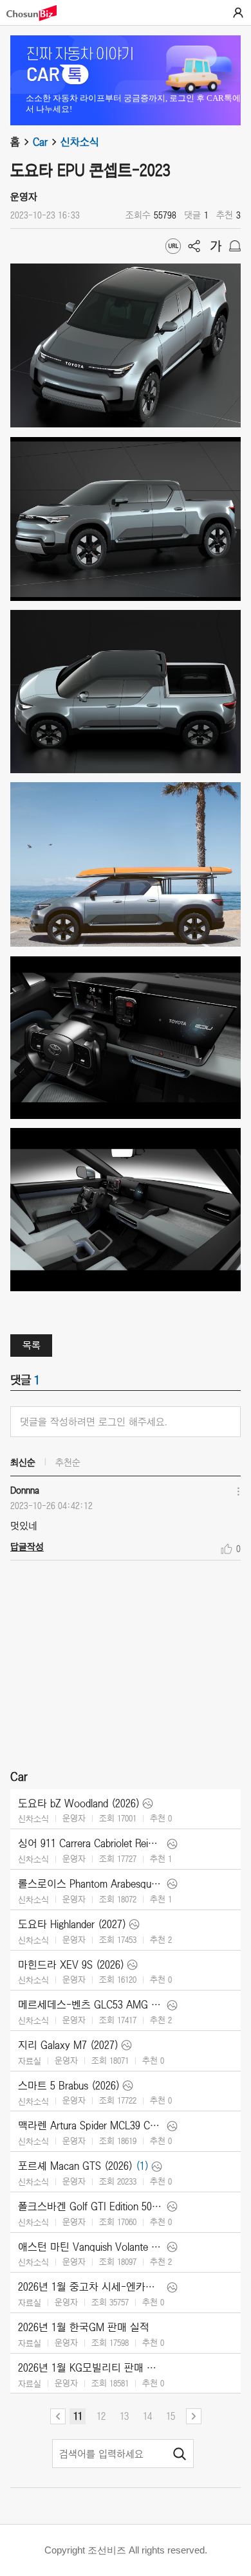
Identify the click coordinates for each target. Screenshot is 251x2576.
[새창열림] (38, 13)
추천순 (68, 1462)
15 (171, 2416)
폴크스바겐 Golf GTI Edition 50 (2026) (91, 2206)
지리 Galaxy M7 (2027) (68, 2045)
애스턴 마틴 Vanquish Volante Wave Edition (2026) (91, 2247)
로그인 (238, 13)
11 (78, 2416)
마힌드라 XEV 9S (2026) (71, 1965)
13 (124, 2416)
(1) (142, 2166)
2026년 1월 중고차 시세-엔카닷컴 (91, 2287)
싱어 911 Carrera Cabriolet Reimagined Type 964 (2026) (91, 1843)
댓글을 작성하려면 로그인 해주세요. (94, 1422)
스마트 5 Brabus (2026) (69, 2086)
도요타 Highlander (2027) (72, 1924)
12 (101, 2416)
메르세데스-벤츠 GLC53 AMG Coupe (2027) (91, 2005)
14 (147, 2416)
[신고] (235, 246)
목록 (32, 1345)
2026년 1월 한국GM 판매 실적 (84, 2327)
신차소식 (80, 142)
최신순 (23, 1462)
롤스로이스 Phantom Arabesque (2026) (91, 1884)
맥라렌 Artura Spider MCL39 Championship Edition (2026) (91, 2125)
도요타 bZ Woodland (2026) (79, 1803)
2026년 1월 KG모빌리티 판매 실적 (91, 2368)
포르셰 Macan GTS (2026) (75, 2166)
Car (40, 142)
